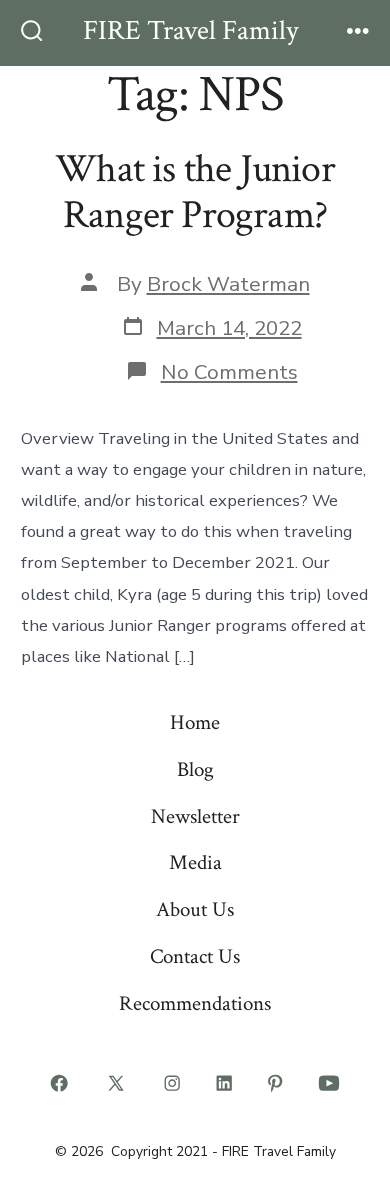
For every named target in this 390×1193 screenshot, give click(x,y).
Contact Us (195, 956)
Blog (195, 769)
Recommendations (195, 1003)
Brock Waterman (228, 284)
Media (195, 862)
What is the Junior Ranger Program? (195, 192)
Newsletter (195, 816)
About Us (195, 909)
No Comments (229, 372)
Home (195, 722)
